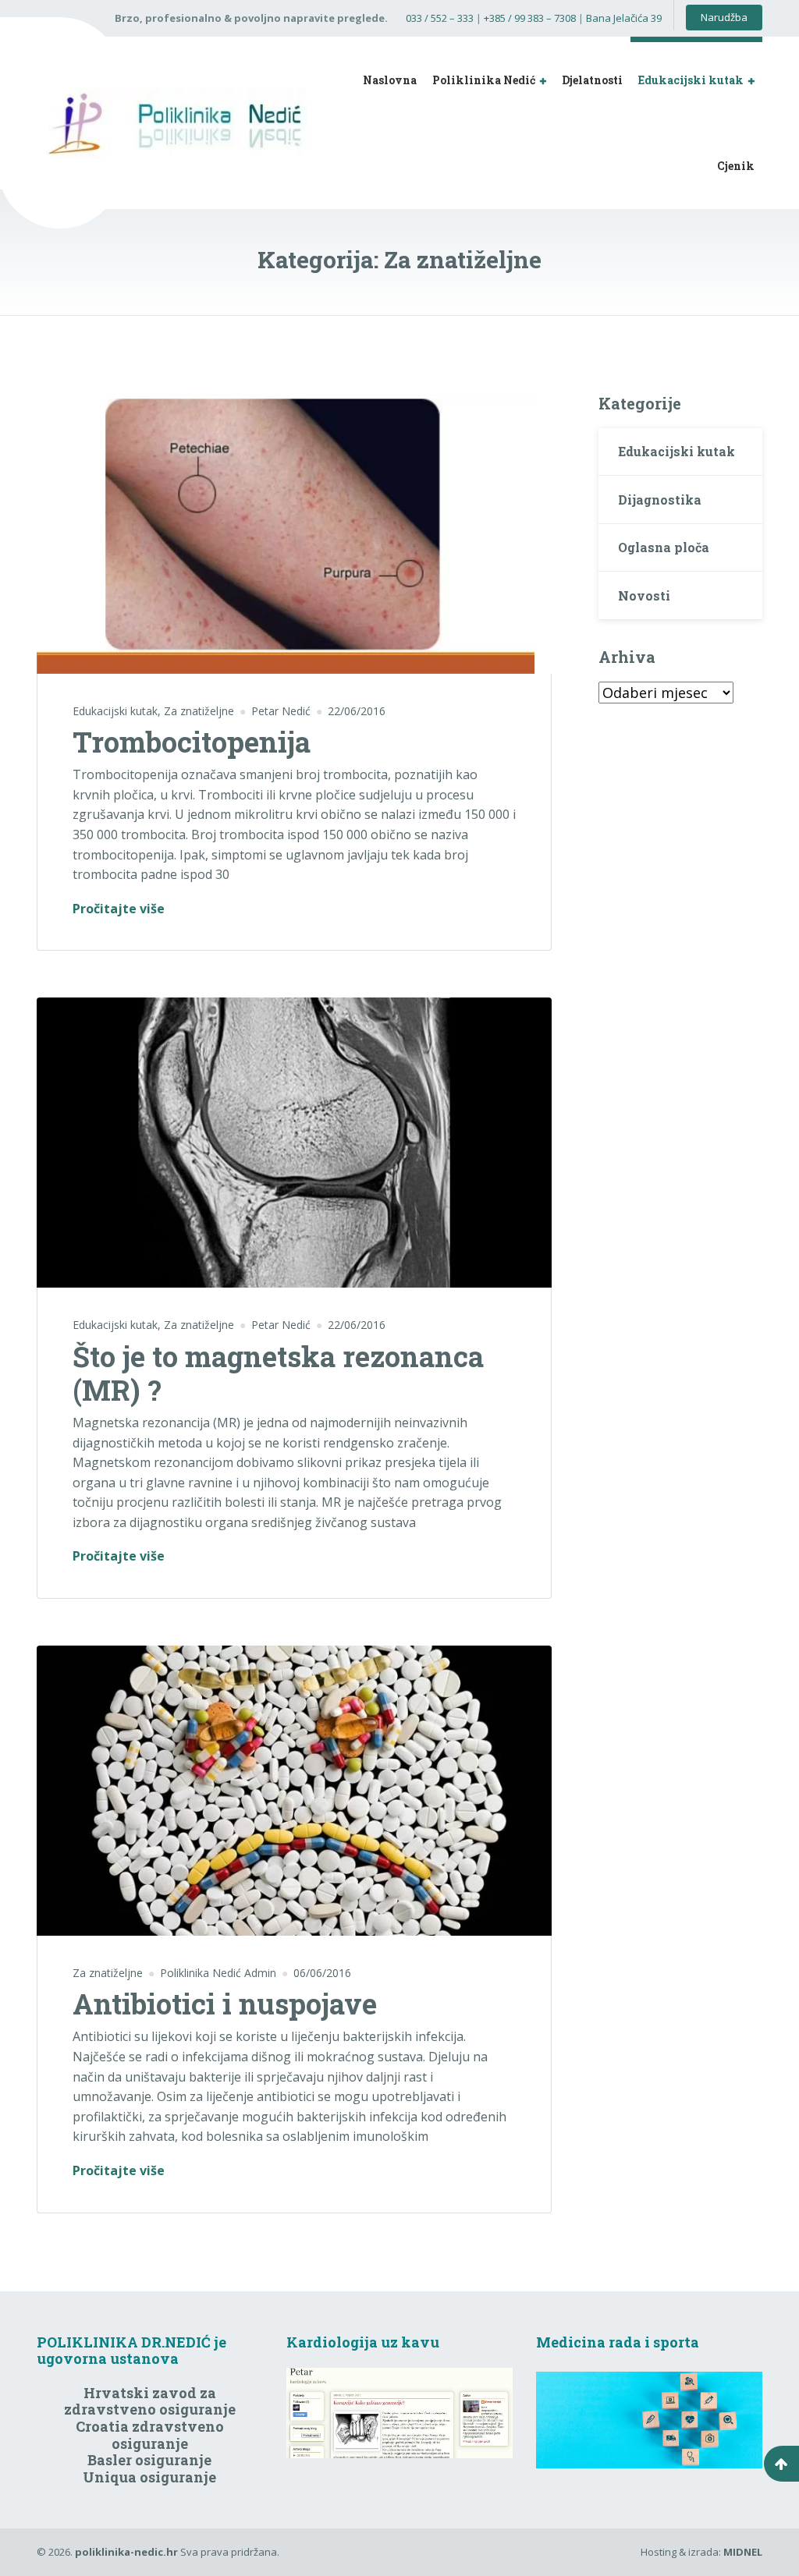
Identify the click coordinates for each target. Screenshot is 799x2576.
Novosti (644, 595)
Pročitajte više (119, 908)
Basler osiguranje (149, 2460)
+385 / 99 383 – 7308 (530, 18)
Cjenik (736, 166)
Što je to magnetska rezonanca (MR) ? (278, 1373)
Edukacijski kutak (691, 80)
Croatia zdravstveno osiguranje (150, 2435)
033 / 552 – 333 (440, 18)
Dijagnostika (660, 500)
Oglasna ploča (664, 547)
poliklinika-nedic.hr (126, 2552)
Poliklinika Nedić (484, 80)
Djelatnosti (592, 80)
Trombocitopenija (192, 742)
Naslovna (390, 80)
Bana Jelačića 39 (624, 18)
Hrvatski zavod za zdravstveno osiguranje (150, 2401)
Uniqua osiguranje (149, 2477)
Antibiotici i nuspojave (225, 2004)
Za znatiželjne (199, 711)
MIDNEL (743, 2552)
